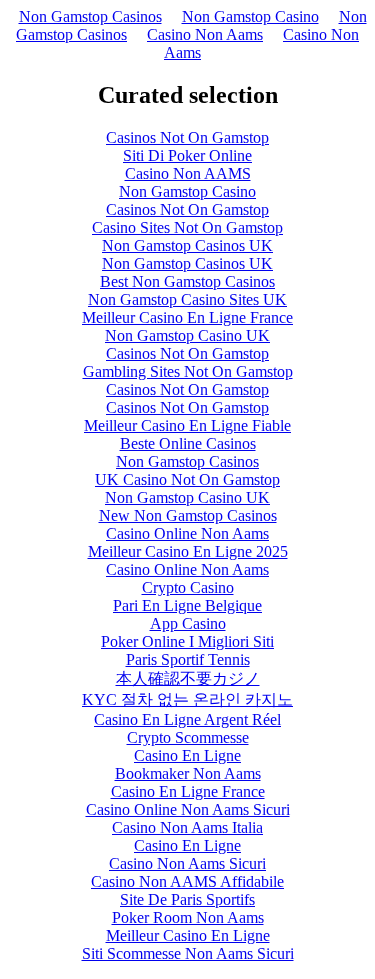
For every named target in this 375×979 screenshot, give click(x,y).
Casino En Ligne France (188, 791)
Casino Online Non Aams (187, 533)
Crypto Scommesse (188, 737)
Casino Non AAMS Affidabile (187, 881)
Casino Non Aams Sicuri (187, 863)
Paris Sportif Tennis (188, 659)
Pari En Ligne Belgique (187, 605)
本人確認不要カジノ (188, 678)
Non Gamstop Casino (250, 16)
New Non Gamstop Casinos (188, 515)
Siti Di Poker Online (187, 155)
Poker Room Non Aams (188, 917)
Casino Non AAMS (188, 173)
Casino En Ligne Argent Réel (187, 719)
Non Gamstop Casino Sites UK (187, 299)
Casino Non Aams (205, 34)
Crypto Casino (188, 587)
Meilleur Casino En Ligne (188, 935)
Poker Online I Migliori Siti (187, 641)
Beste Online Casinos (188, 443)
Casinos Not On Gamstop (187, 137)
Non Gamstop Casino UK (187, 335)
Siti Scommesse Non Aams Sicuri (188, 953)
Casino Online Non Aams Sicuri (188, 809)
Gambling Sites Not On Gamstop (188, 371)
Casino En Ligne (187, 755)
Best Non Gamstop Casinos (187, 281)
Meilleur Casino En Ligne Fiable (187, 425)
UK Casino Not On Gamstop (187, 479)
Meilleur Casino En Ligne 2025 (188, 551)
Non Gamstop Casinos (90, 16)
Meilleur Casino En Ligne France (187, 317)
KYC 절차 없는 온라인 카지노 (187, 699)
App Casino (188, 623)
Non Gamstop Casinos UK (187, 245)
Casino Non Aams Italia (187, 827)
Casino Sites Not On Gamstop (187, 227)
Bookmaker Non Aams (188, 773)
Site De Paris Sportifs (187, 899)
